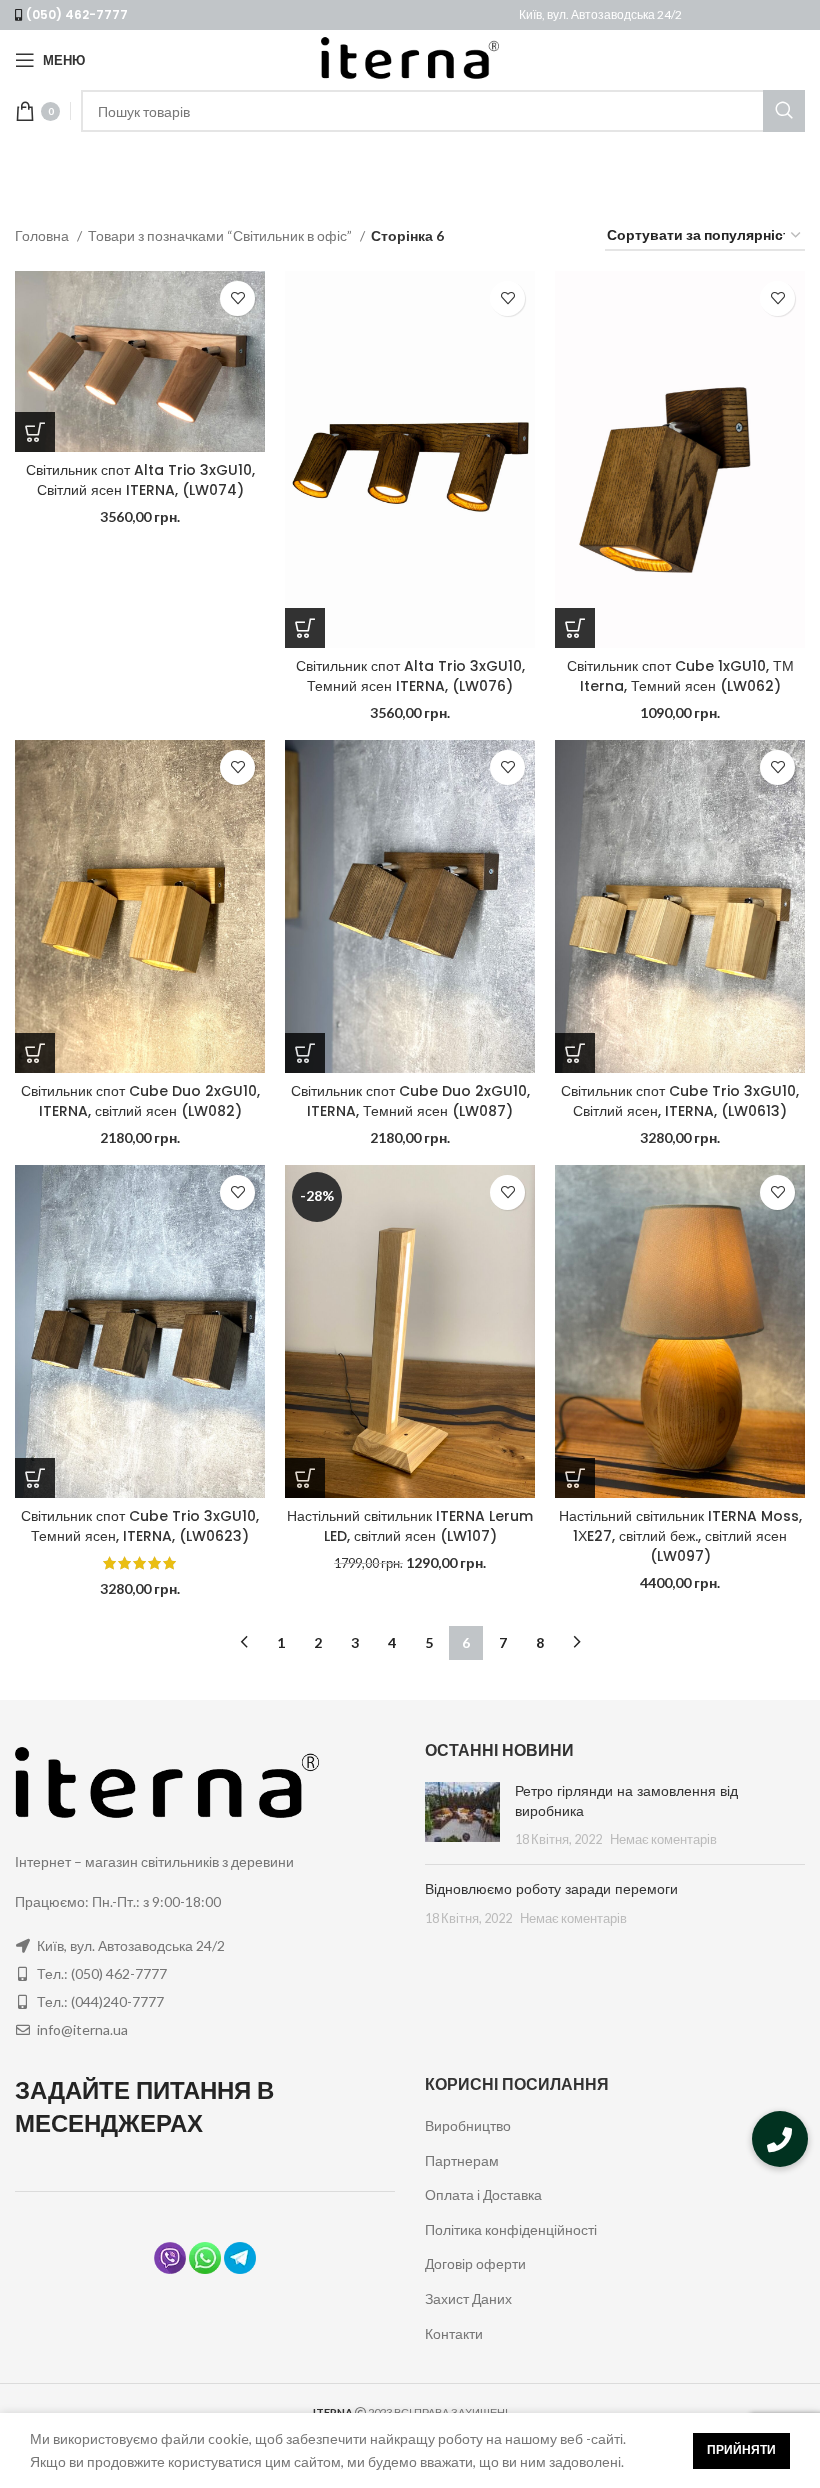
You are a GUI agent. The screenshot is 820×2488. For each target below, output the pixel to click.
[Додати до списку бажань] (237, 298)
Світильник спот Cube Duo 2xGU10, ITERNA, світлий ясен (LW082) (140, 1101)
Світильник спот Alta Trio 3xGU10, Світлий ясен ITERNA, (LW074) (140, 480)
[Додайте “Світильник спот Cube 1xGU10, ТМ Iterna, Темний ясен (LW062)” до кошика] (575, 628)
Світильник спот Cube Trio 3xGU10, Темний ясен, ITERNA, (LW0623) (140, 1526)
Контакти (454, 2333)
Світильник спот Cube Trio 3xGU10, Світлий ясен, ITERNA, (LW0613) (680, 1101)
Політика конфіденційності (511, 2229)
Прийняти (741, 2449)
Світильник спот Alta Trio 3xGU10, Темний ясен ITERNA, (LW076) (410, 676)
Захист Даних (468, 2298)
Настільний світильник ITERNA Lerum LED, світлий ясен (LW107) (410, 1526)
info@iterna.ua (82, 2029)
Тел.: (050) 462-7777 (102, 1973)
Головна (43, 235)
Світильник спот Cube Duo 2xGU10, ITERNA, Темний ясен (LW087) (410, 1101)
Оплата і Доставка (483, 2194)
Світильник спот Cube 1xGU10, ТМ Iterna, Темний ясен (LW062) (680, 676)
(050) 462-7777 (77, 14)
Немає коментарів (663, 1839)
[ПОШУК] (784, 111)
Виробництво (468, 2125)
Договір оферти (475, 2263)
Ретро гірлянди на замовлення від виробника (626, 1801)
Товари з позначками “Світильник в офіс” (221, 235)
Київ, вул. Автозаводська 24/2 (600, 14)
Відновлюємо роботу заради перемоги (551, 1889)
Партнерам (462, 2160)
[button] (780, 2139)
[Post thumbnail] (462, 1815)
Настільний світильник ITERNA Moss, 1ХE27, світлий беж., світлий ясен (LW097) (680, 1535)
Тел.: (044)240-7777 (100, 2001)
